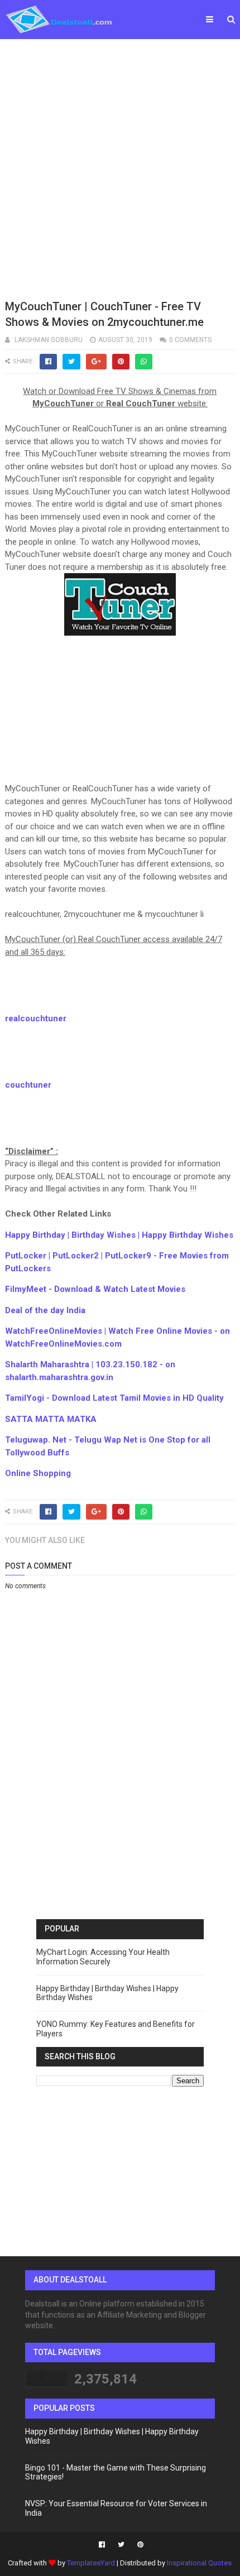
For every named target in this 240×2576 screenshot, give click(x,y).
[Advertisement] (120, 167)
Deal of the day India (45, 1310)
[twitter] (121, 2545)
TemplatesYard (91, 2563)
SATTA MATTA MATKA (51, 1419)
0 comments (190, 340)
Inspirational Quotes (199, 2563)
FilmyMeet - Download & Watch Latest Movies (95, 1289)
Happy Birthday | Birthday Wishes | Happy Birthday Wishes (119, 1235)
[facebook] (102, 2545)
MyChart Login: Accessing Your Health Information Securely (103, 1957)
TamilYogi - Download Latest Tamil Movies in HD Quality (114, 1398)
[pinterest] (139, 2545)
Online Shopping (38, 1473)
